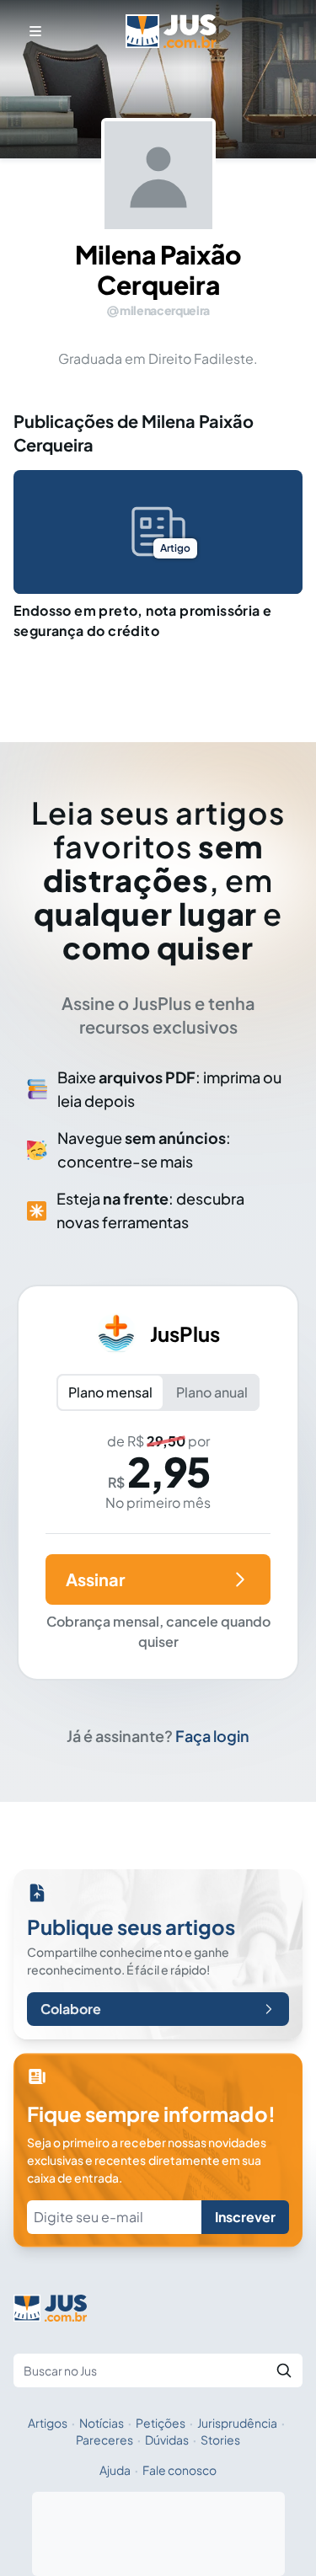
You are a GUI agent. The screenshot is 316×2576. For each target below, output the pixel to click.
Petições (161, 2423)
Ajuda (115, 2470)
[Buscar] (284, 2370)
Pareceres (104, 2440)
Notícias (102, 2423)
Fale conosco (179, 2470)
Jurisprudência (237, 2423)
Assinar (95, 1579)
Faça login (212, 1736)
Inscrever (245, 2217)
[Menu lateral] (35, 31)
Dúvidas (167, 2440)
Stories (220, 2440)
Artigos (48, 2423)
